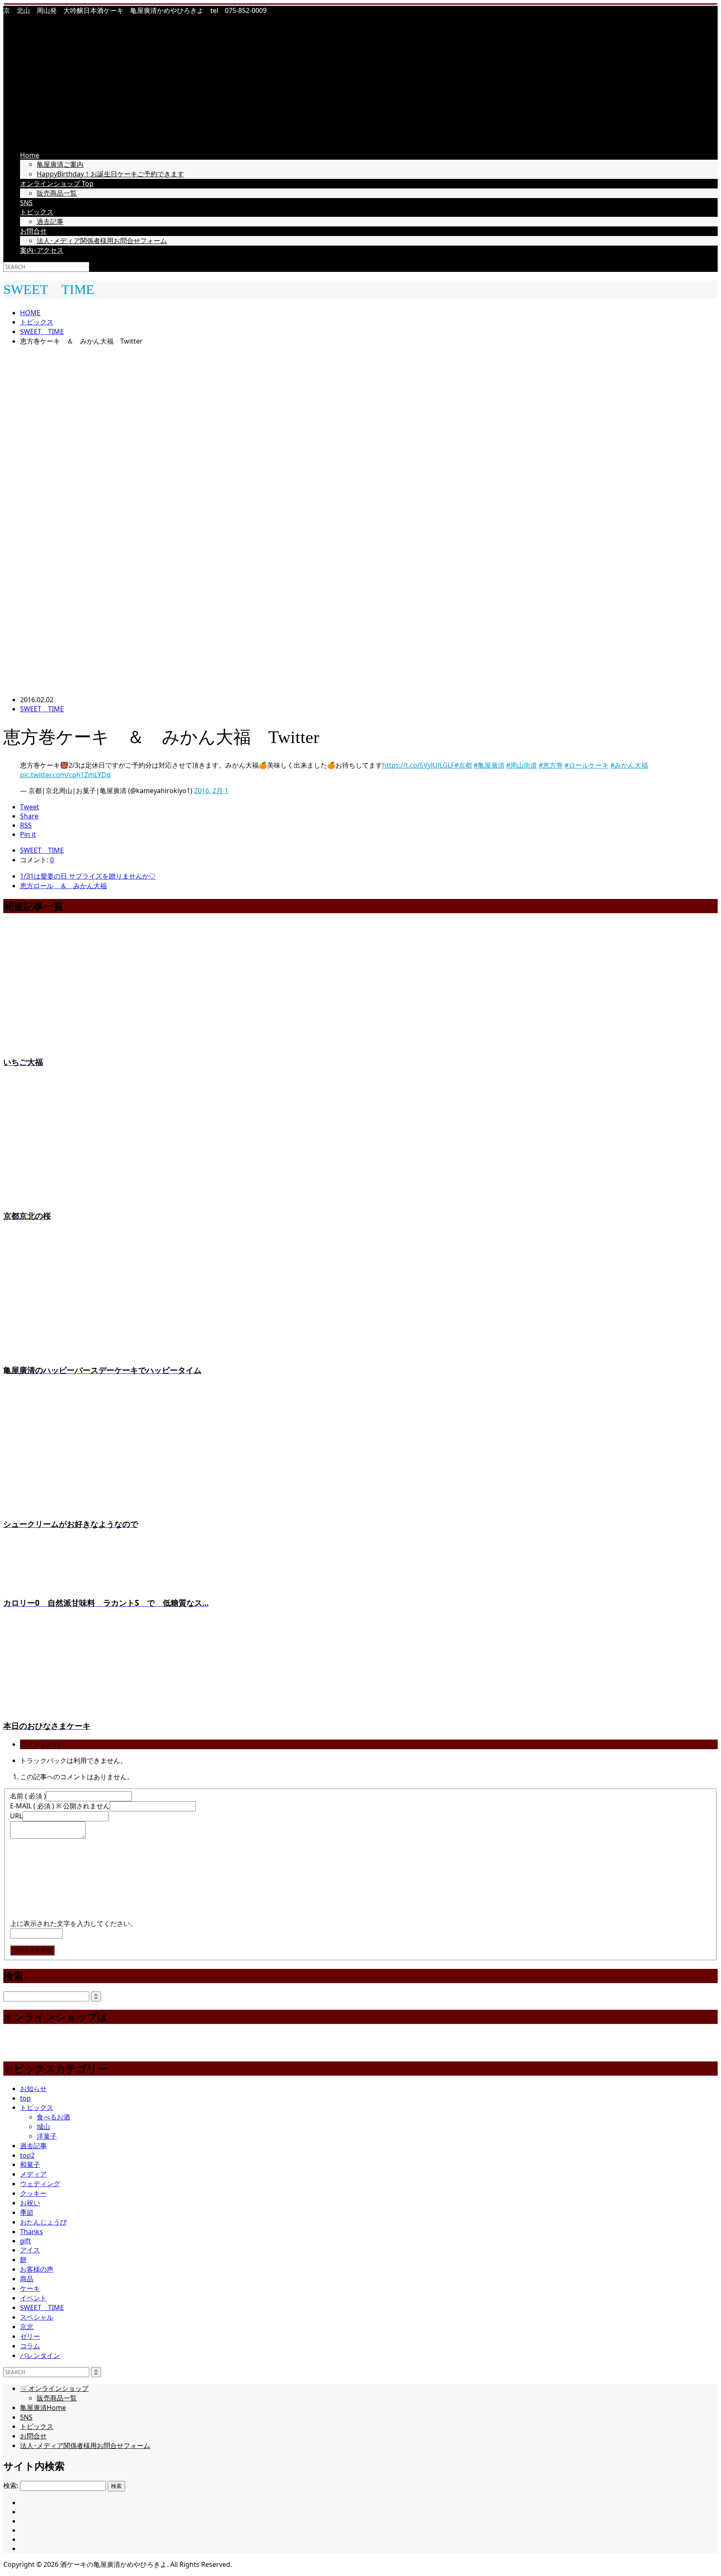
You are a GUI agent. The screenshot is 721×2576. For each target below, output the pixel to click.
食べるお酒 (53, 2117)
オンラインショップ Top (57, 183)
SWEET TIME (42, 709)
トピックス (37, 212)
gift (25, 2241)
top (25, 2098)
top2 (27, 2155)
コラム (30, 2346)
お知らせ (33, 2089)
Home (30, 155)
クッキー (33, 2193)
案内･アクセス (42, 250)
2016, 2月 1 (211, 791)
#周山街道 (522, 765)
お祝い (30, 2203)
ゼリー (30, 2336)
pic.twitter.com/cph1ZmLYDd (65, 775)
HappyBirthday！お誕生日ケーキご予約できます (110, 174)
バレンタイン (40, 2355)
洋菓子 (47, 2136)
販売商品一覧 (57, 193)
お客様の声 (37, 2269)
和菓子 (30, 2164)
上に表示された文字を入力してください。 (73, 1923)
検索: (11, 2486)
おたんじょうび (43, 2222)
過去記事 (50, 221)
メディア (33, 2174)
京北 (27, 2327)
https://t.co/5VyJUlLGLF (418, 765)
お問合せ (33, 231)
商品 (27, 2279)
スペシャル (37, 2317)
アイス (30, 2250)
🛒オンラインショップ (54, 2388)
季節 (27, 2212)
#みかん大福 (629, 765)
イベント (33, 2298)
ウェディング (40, 2184)
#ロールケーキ (587, 765)
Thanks (32, 2232)
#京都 (463, 765)
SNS (26, 203)
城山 (43, 2127)
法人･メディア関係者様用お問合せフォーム (102, 241)
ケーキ (30, 2288)
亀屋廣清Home (43, 2408)
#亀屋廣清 (489, 765)
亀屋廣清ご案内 (60, 164)
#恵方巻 (551, 765)
